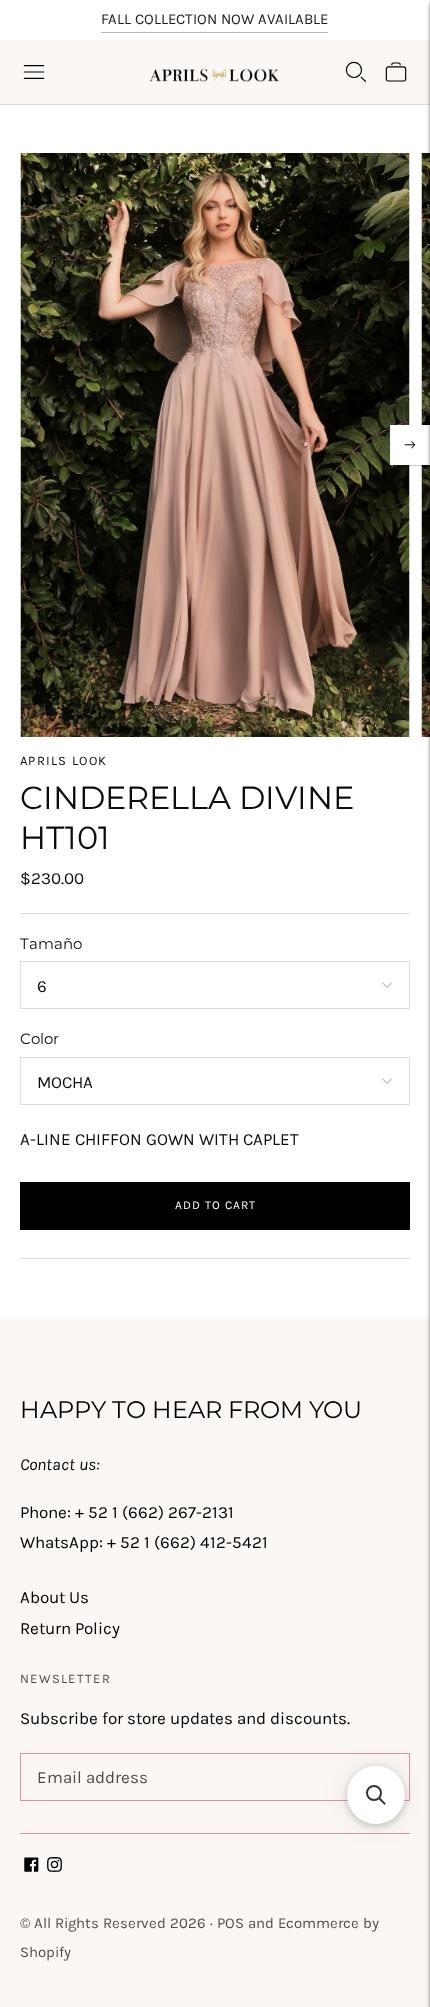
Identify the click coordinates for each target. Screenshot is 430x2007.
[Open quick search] (356, 72)
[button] (376, 1795)
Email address (88, 1756)
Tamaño (51, 943)
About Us (54, 1597)
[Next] (410, 445)
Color (39, 1038)
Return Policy (70, 1628)
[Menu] (34, 72)
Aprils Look (63, 760)
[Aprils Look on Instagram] (54, 1866)
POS (230, 1923)
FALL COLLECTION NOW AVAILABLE (214, 19)
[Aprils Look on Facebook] (31, 1866)
